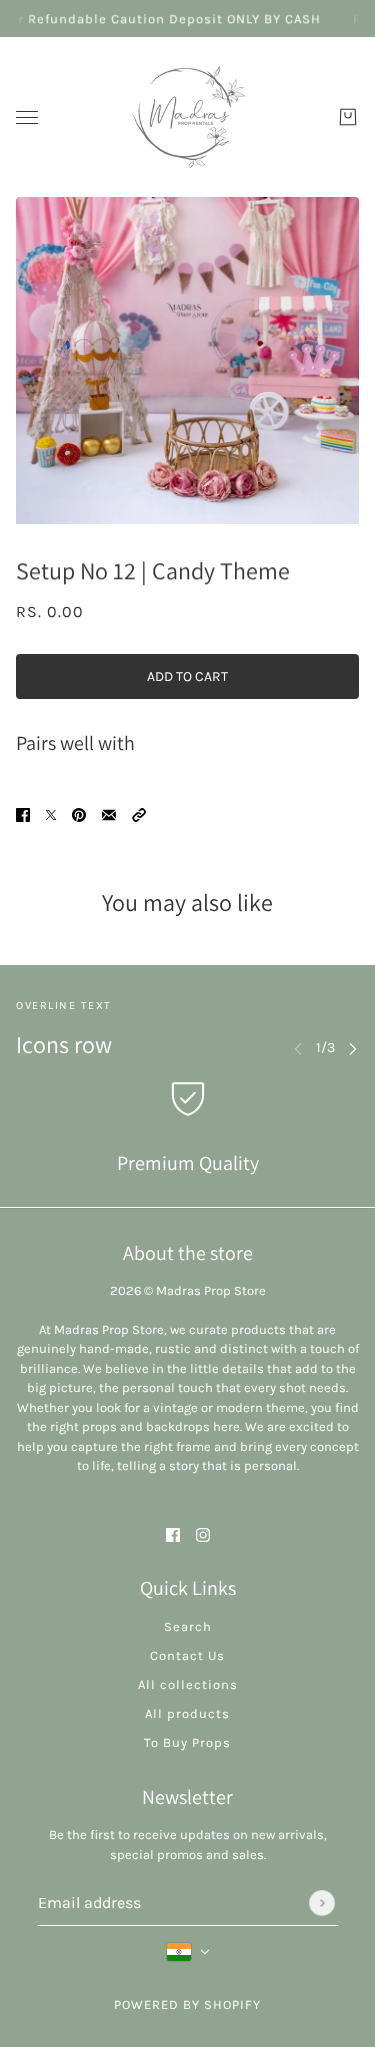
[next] (353, 1047)
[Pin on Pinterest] (79, 813)
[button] (139, 813)
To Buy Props (187, 1742)
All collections (188, 1684)
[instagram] (203, 1533)
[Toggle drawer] (27, 117)
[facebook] (173, 1533)
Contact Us (187, 1655)
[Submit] (322, 1903)
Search (188, 1626)
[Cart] (348, 117)
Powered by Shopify (187, 2004)
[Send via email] (109, 813)
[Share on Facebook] (23, 813)
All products (187, 1713)
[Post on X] (51, 813)
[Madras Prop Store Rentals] (188, 117)
